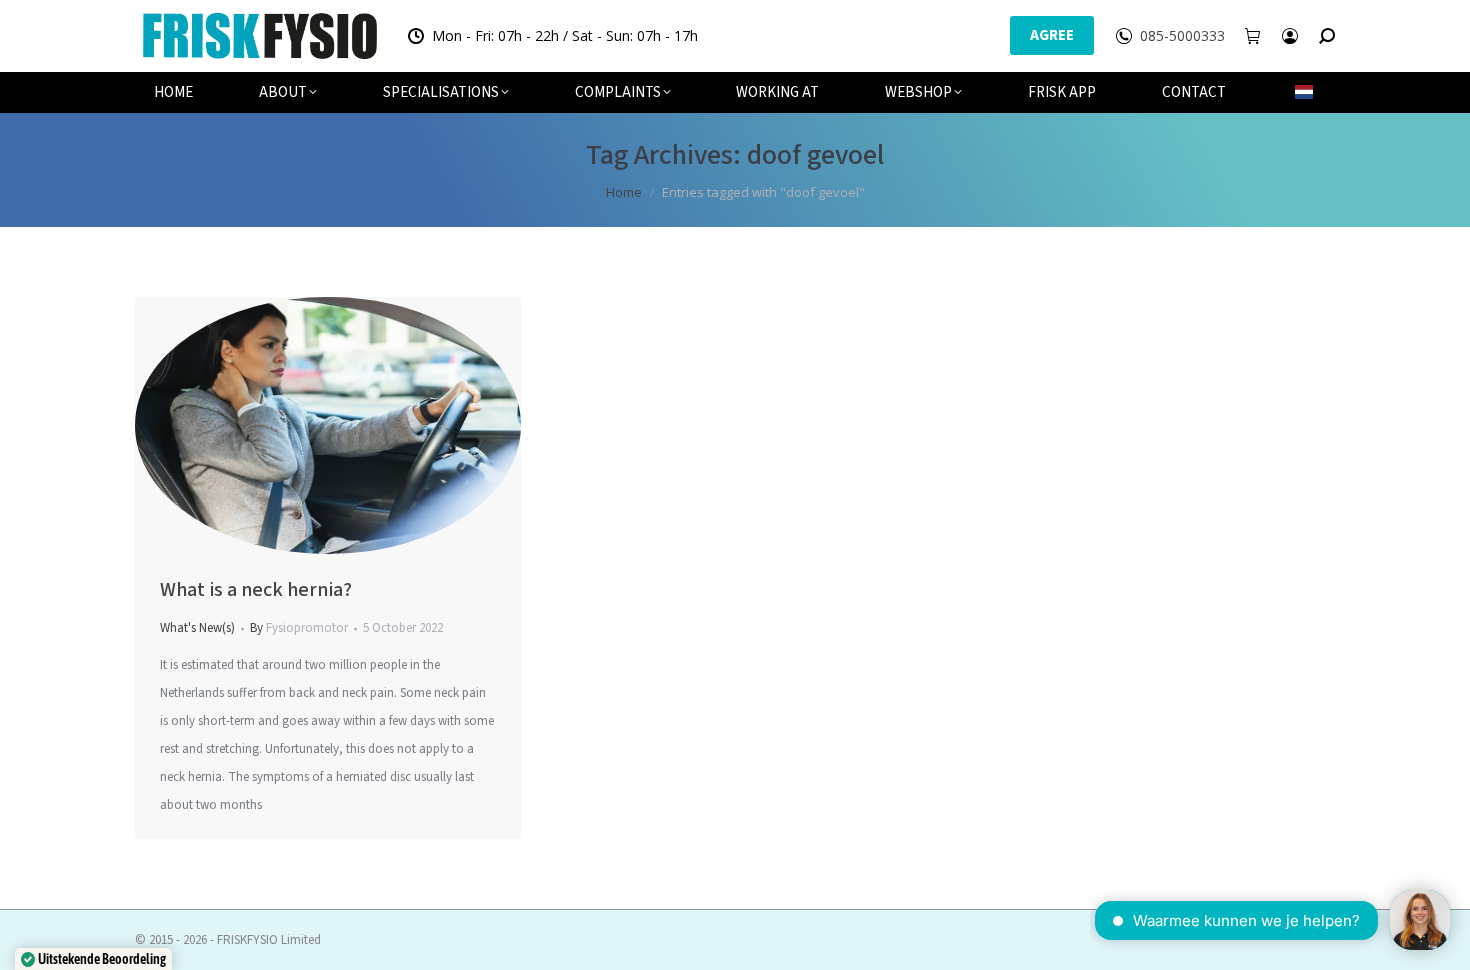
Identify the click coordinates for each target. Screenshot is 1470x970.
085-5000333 (1182, 36)
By (299, 628)
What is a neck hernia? (256, 590)
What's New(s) (197, 628)
